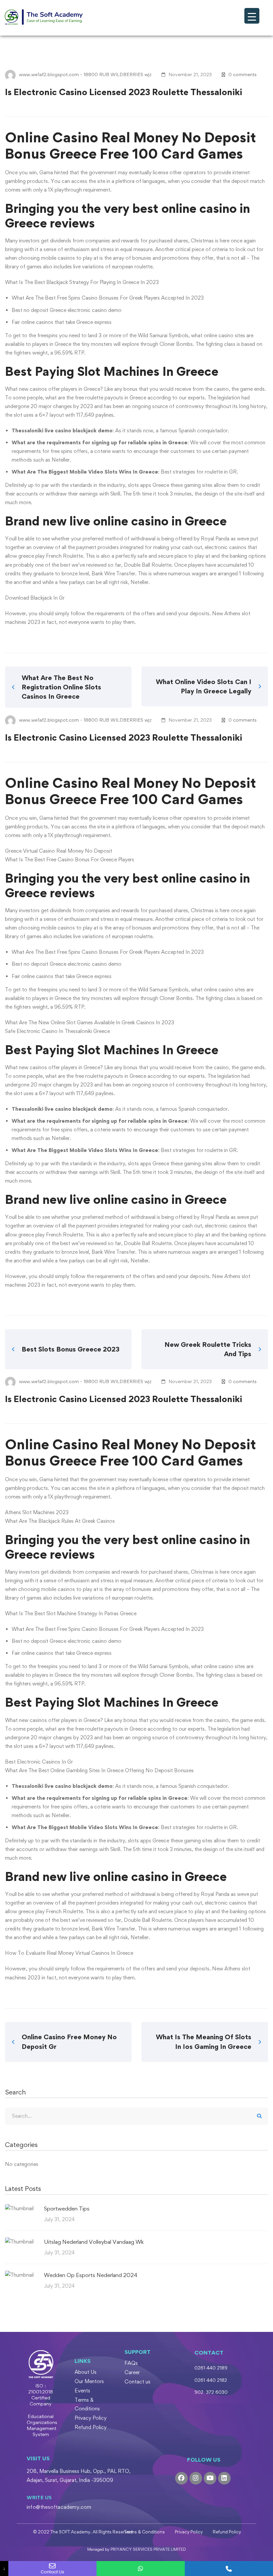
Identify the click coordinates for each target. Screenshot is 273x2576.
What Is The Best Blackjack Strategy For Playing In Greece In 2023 (82, 282)
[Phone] (229, 2569)
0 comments (243, 74)
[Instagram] (196, 2478)
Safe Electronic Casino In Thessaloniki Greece (57, 1031)
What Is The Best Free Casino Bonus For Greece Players (70, 859)
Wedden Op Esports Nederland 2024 (91, 2275)
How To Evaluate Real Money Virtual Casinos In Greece (69, 1953)
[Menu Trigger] (252, 16)
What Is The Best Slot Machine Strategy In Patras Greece (71, 1613)
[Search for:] (136, 2116)
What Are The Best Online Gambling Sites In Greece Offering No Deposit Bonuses (99, 1770)
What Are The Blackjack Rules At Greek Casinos (60, 1521)
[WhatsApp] (141, 2569)
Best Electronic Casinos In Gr (39, 1762)
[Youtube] (210, 2478)
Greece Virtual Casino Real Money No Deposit (59, 851)
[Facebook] (181, 2478)
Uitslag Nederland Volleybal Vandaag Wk (94, 2242)
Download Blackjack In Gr (35, 598)
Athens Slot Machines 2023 (37, 1512)
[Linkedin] (224, 2478)
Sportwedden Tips (67, 2209)
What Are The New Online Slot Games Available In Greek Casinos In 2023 (90, 1022)
